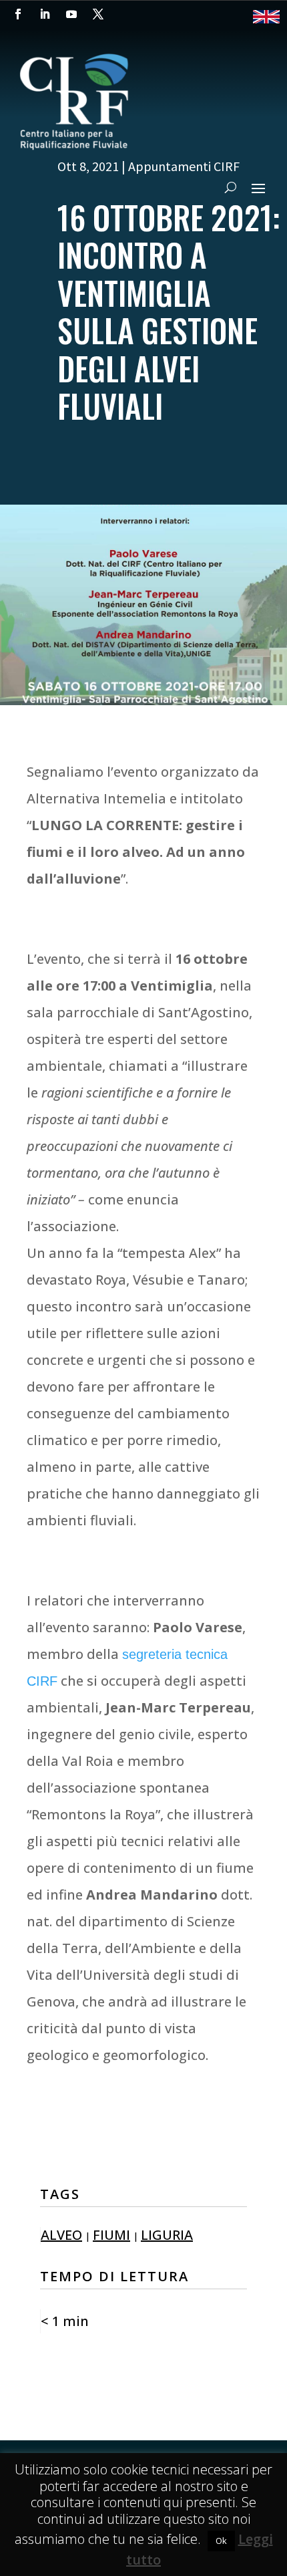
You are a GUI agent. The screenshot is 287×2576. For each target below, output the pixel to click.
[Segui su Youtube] (71, 14)
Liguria (167, 2235)
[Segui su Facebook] (18, 14)
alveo (61, 2235)
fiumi (111, 2235)
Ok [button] (221, 2541)
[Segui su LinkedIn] (45, 14)
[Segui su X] (98, 14)
